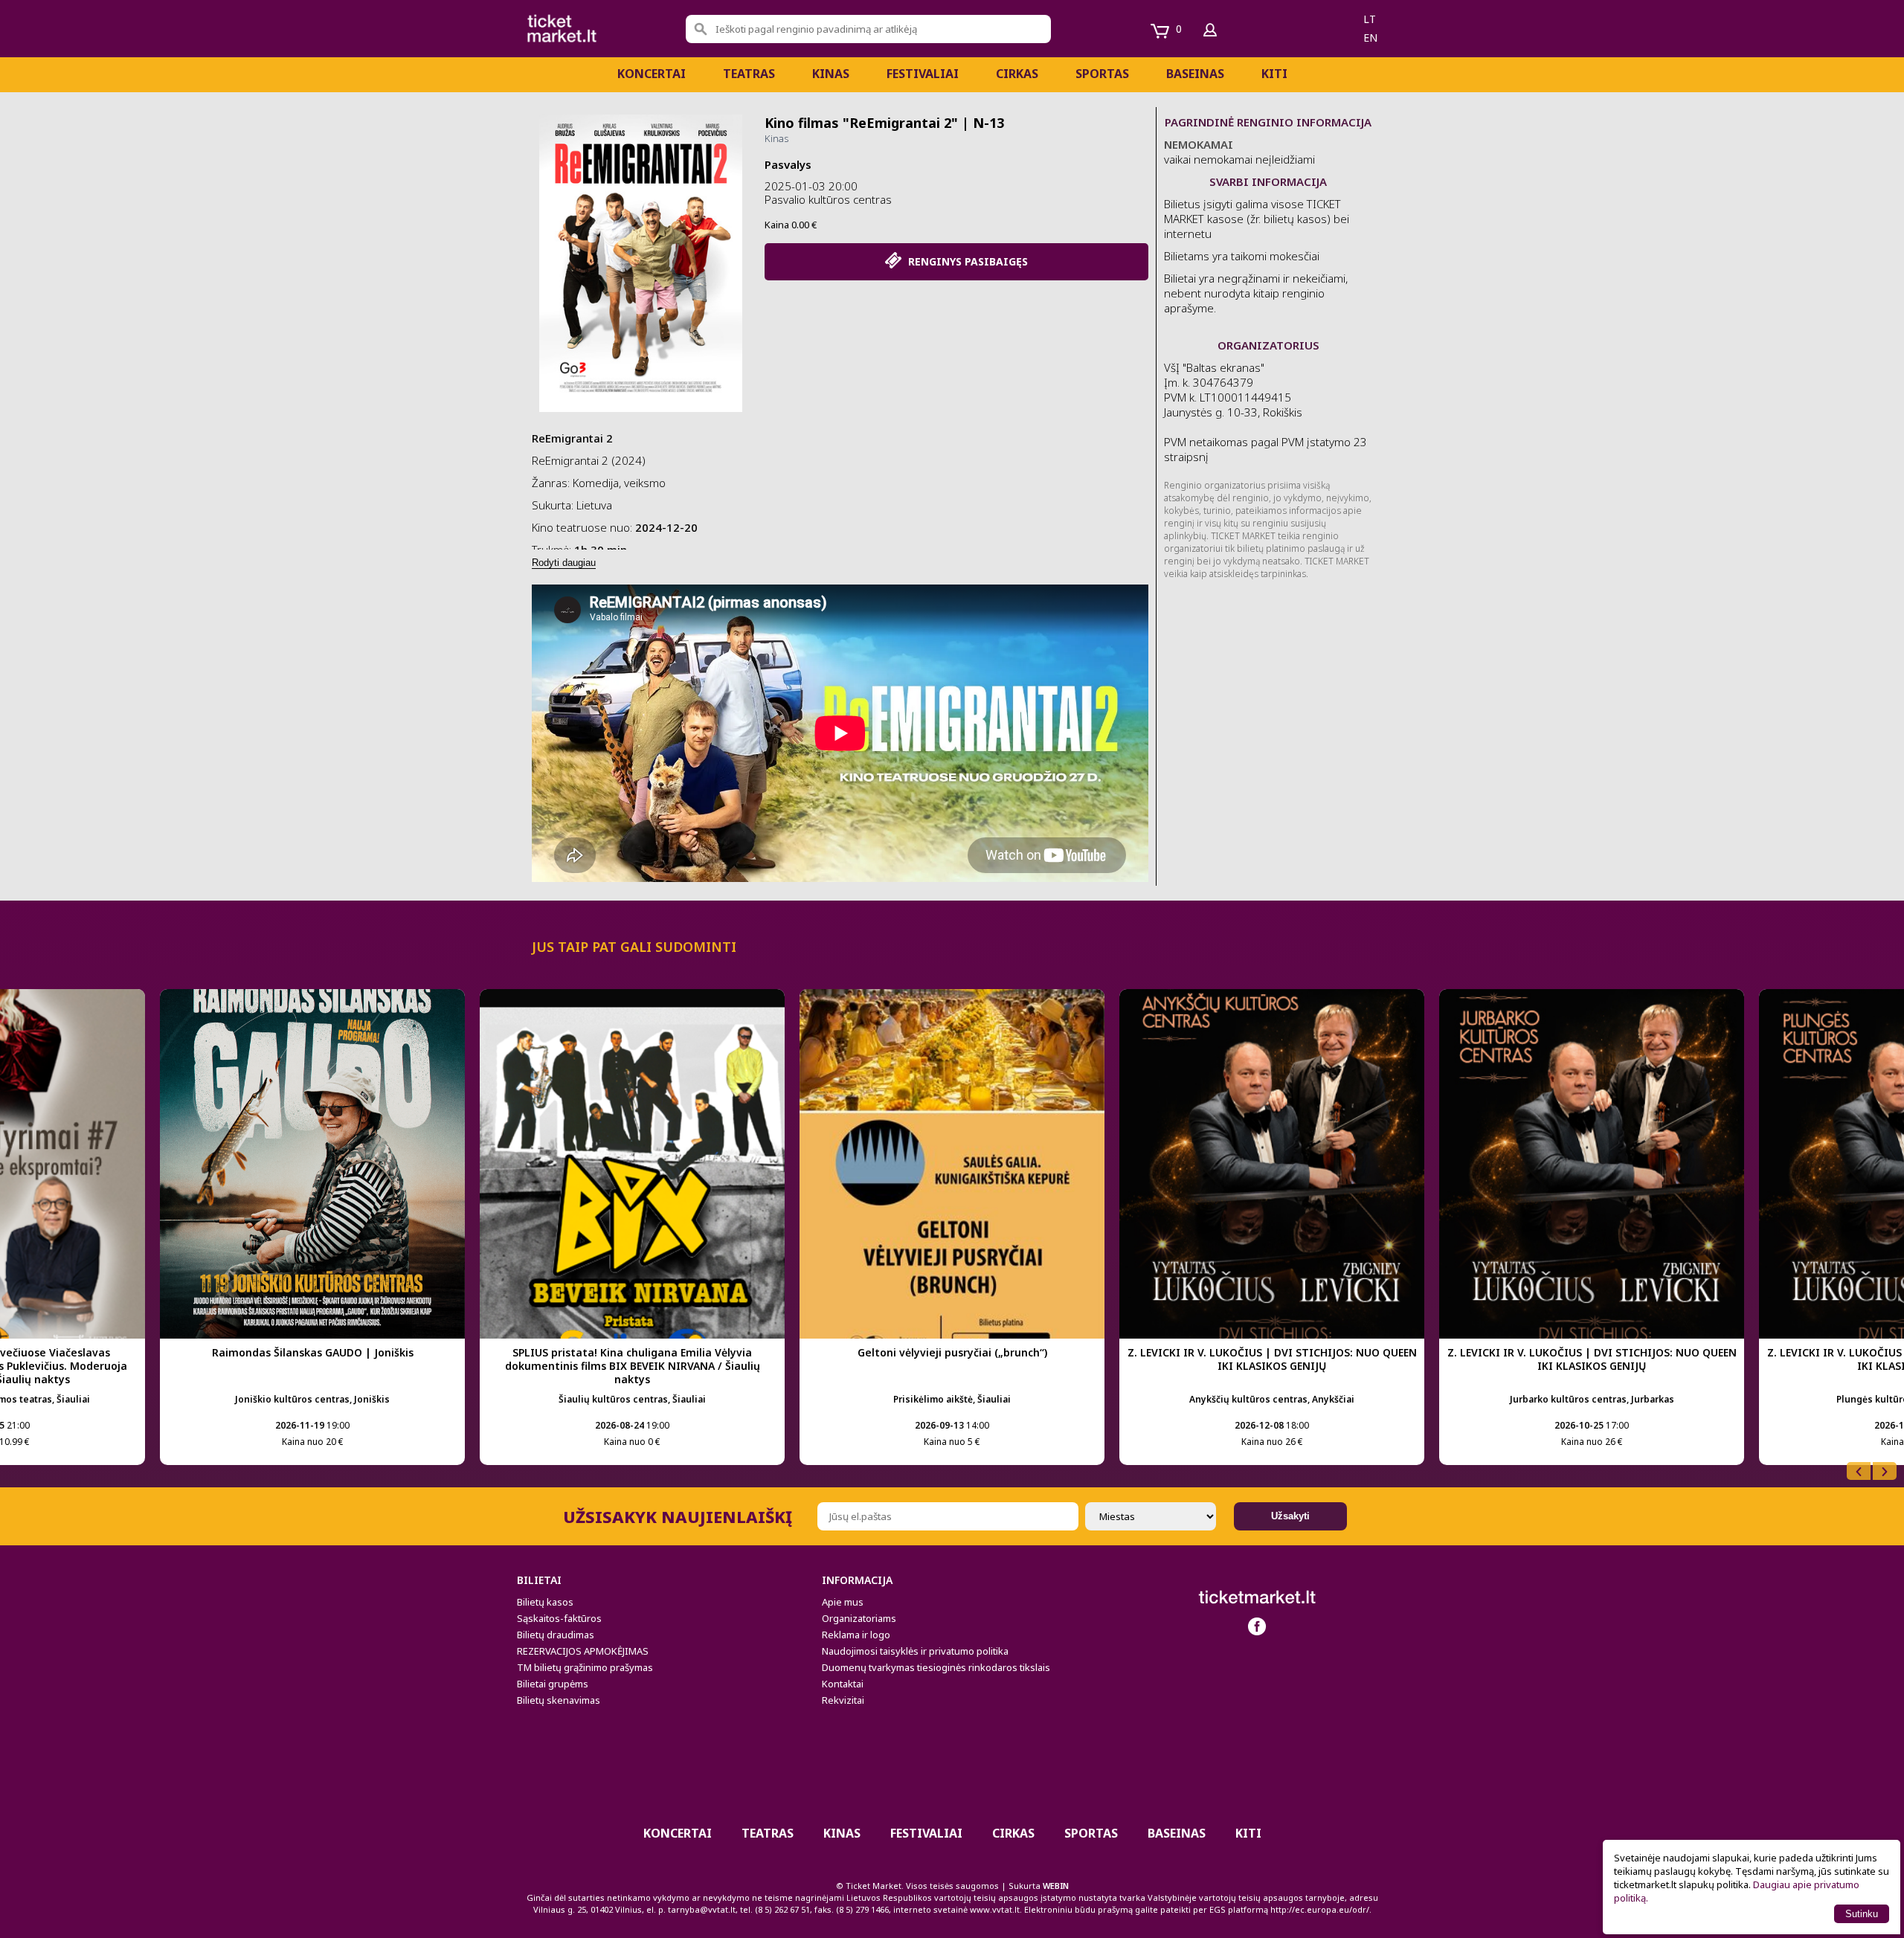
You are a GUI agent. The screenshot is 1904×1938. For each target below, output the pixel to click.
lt (1370, 19)
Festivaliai (923, 74)
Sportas (1102, 74)
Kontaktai (843, 1684)
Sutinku (1862, 1914)
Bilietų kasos (545, 1602)
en (1370, 38)
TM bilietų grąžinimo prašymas (585, 1667)
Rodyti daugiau (564, 563)
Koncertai (652, 74)
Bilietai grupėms (553, 1684)
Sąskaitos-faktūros (559, 1618)
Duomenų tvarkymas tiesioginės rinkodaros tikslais (936, 1667)
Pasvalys (788, 164)
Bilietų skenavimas (559, 1700)
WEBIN (1056, 1886)
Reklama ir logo (856, 1635)
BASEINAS (1195, 74)
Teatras (749, 74)
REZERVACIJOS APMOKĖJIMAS (583, 1651)
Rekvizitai (843, 1700)
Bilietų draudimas (556, 1635)
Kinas (831, 74)
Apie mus (843, 1602)
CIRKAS (1017, 74)
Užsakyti (1290, 1516)
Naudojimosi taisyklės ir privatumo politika (915, 1651)
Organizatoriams (859, 1618)
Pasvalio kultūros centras (828, 199)
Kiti (1274, 74)
